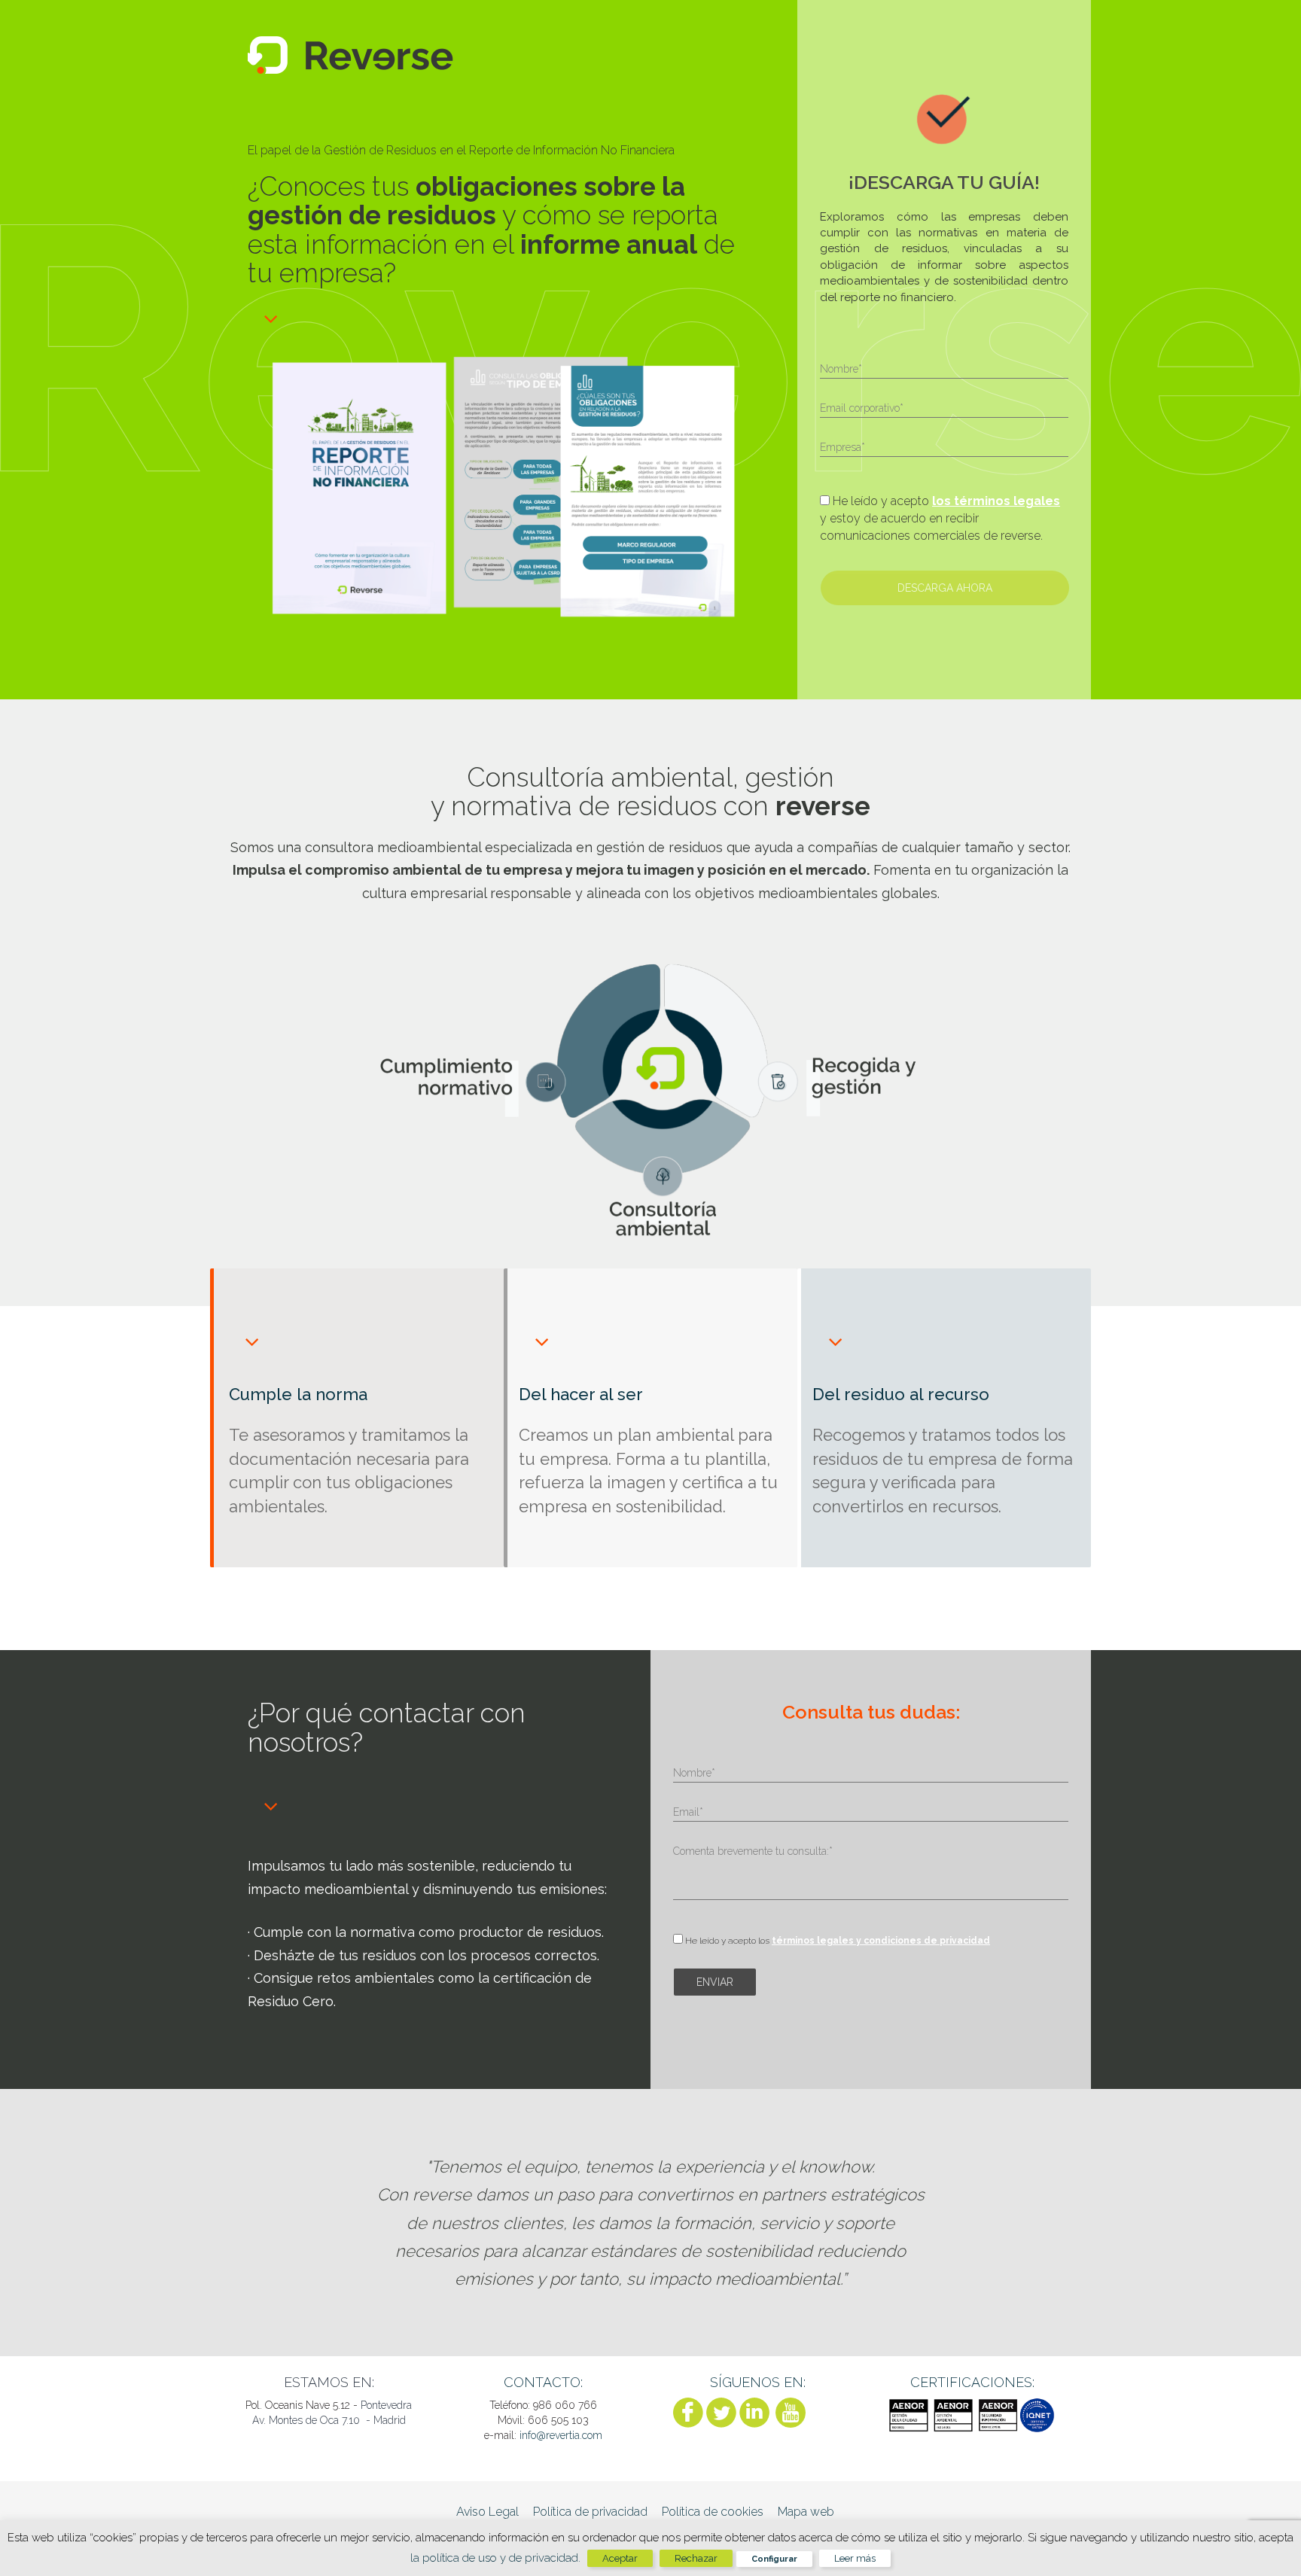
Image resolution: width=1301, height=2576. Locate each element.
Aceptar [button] (620, 2558)
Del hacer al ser (581, 1394)
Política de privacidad (590, 2512)
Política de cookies (713, 2512)
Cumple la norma (298, 1394)
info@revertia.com (561, 2435)
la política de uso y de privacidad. (497, 2558)
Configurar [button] (774, 2559)
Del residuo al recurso (901, 1394)
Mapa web (806, 2512)
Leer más (855, 2558)
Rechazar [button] (696, 2558)
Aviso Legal (487, 2512)
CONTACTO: (543, 2382)
